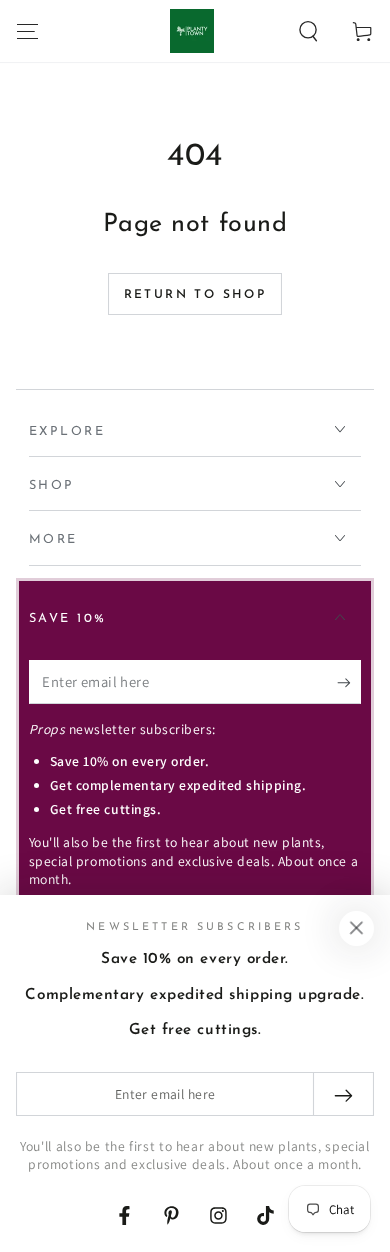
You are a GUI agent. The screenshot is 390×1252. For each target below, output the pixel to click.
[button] (308, 31)
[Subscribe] (349, 683)
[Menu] (27, 31)
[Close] (356, 928)
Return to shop (195, 295)
